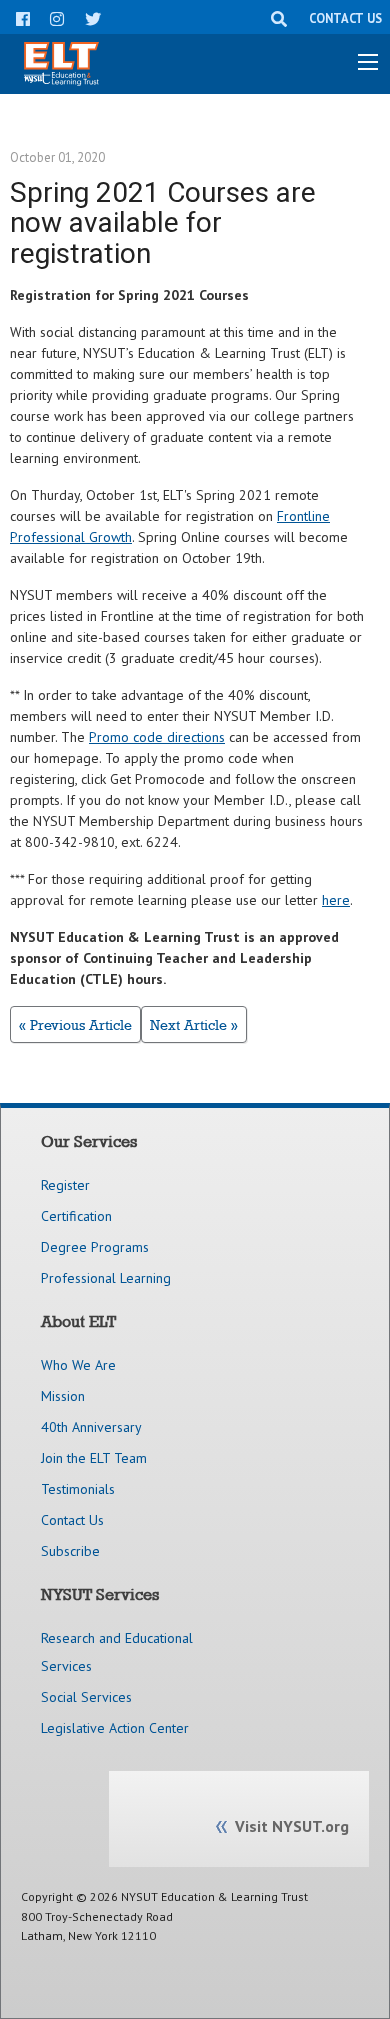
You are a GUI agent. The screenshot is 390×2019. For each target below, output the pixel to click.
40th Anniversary (91, 1427)
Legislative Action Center (115, 1728)
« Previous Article (75, 1024)
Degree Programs (95, 1247)
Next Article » (194, 1024)
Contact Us (72, 1520)
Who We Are (78, 1365)
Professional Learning (106, 1278)
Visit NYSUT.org (292, 1826)
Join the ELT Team (94, 1458)
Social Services (86, 1697)
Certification (76, 1216)
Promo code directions (157, 737)
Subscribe (70, 1551)
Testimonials (78, 1489)
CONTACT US (345, 18)
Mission (63, 1396)
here (336, 900)
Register (65, 1185)
